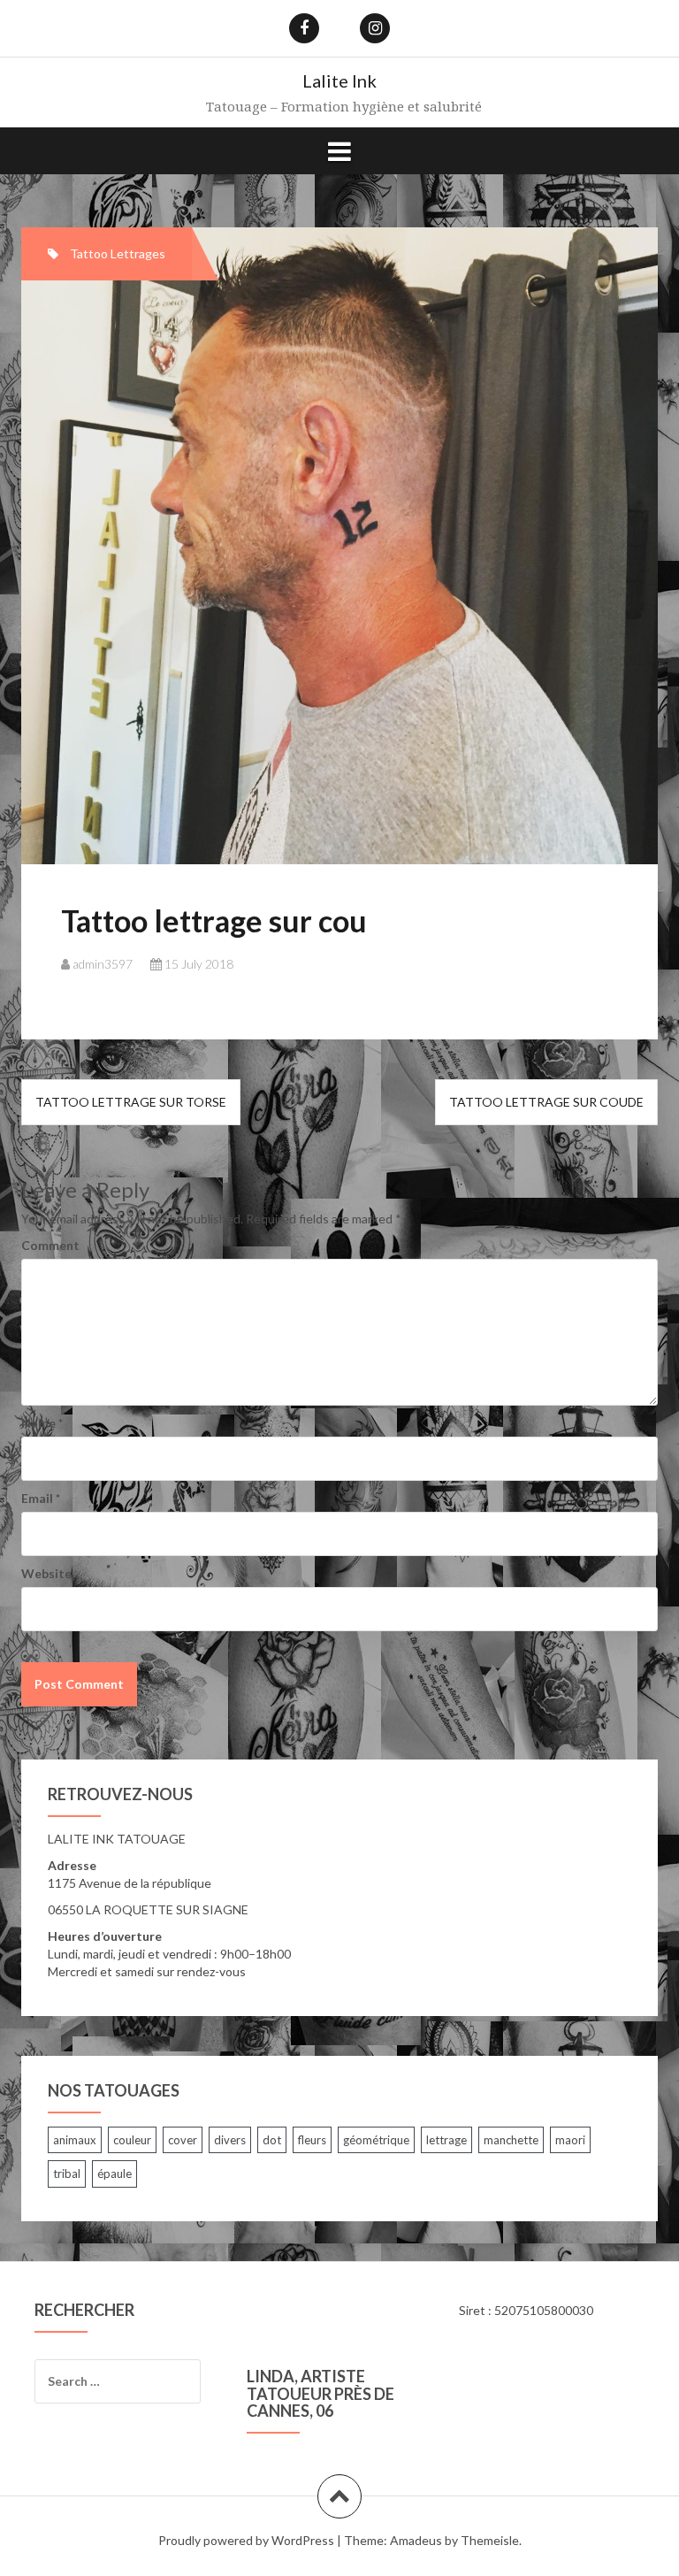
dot (272, 2140)
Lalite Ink (339, 80)
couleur (132, 2140)
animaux (75, 2140)
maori (570, 2140)
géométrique (376, 2140)
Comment (50, 1245)
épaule (114, 2173)
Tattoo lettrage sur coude (546, 1102)
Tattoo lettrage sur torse (131, 1102)
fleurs (312, 2140)
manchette (511, 2140)
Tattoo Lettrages (118, 253)
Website (46, 1573)
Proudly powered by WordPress (246, 2540)
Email (41, 1498)
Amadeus (416, 2540)
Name (42, 1423)
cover (183, 2140)
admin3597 (103, 964)
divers (230, 2140)
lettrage (446, 2140)
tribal (67, 2173)
